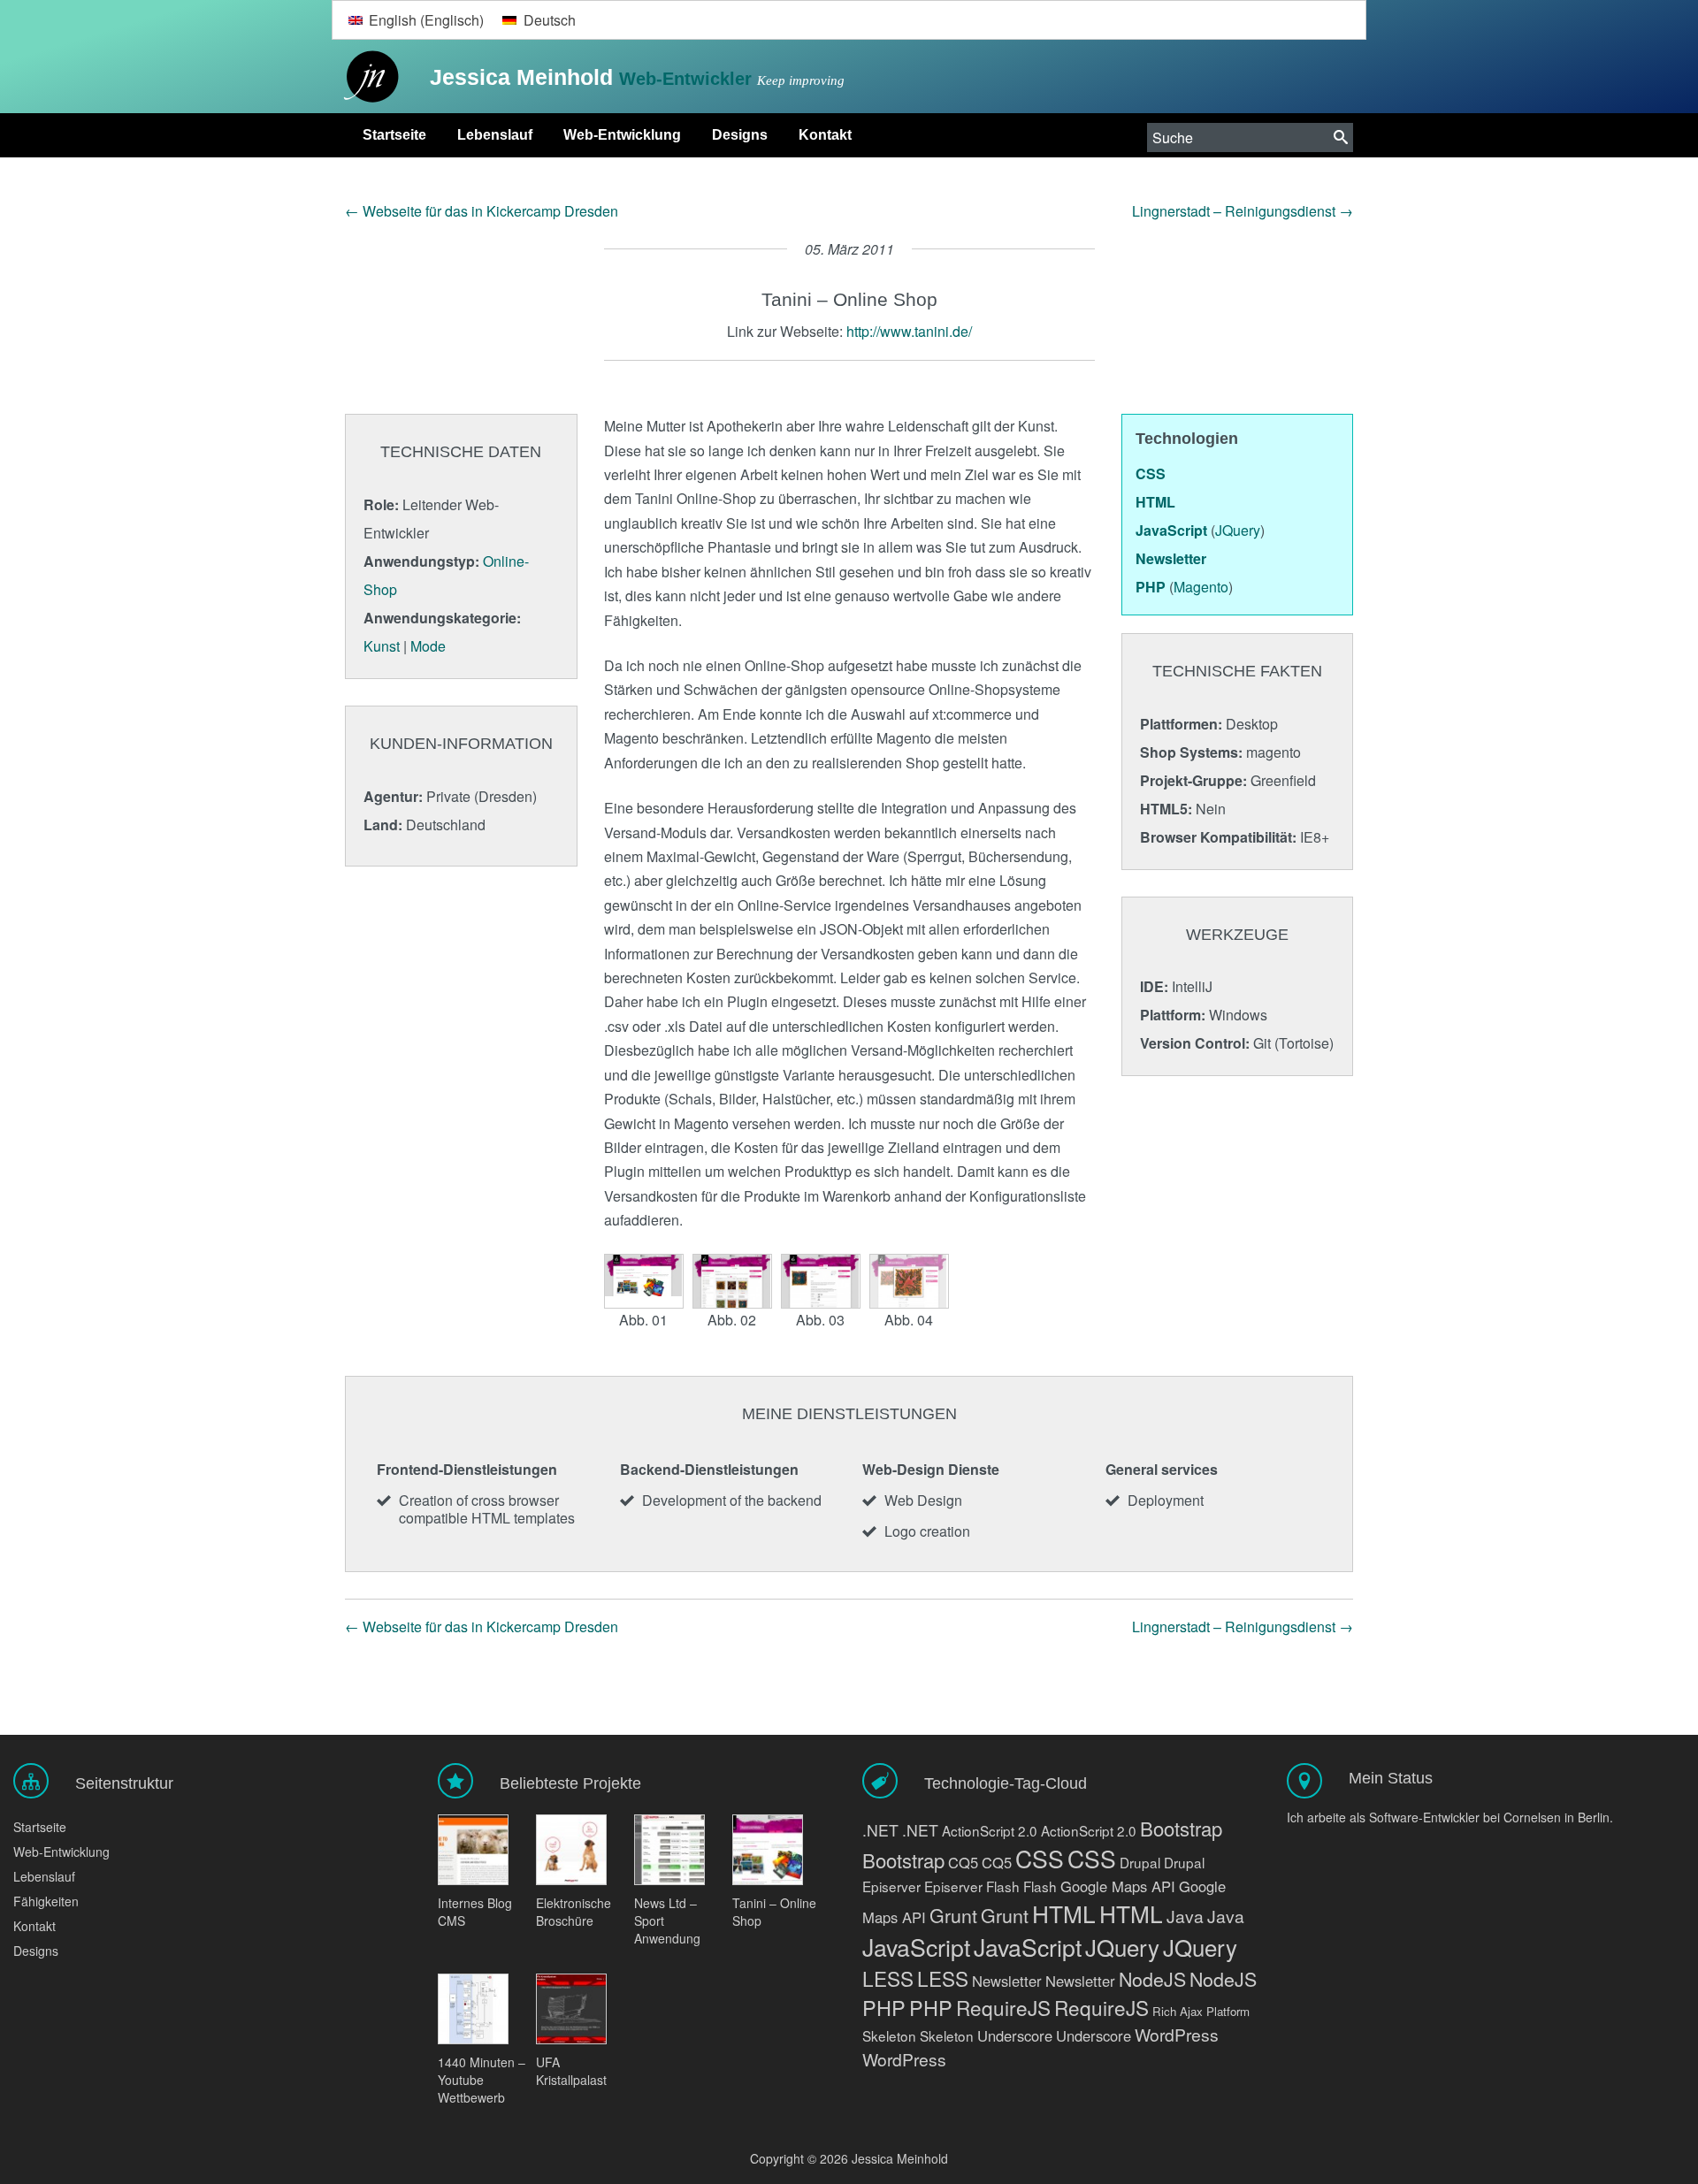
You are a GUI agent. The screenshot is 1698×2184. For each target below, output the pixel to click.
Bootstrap (1181, 1828)
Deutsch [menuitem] (550, 20)
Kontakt (825, 135)
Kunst (382, 646)
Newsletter (1007, 1981)
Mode (428, 646)
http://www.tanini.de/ (909, 331)
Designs (740, 135)
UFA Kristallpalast (571, 2071)
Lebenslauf (495, 135)
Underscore (1015, 2035)
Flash (1003, 1886)
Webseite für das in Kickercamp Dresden (482, 211)
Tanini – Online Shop (774, 1912)
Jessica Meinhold (524, 77)
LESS (888, 1978)
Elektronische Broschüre (574, 1912)
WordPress (1177, 2034)
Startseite (394, 135)
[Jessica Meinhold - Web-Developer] (367, 77)
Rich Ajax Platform (1201, 2011)
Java (1185, 1916)
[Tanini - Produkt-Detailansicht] (821, 1281)
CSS (1040, 1859)
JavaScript (916, 1947)
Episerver (891, 1886)
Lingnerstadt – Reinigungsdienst (1243, 211)
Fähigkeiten (46, 1901)
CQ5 (963, 1862)
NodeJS (1152, 1978)
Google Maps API (1118, 1886)
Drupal (1140, 1862)
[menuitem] (416, 20)
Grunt (953, 1915)
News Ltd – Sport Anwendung (667, 1921)
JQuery (1122, 1947)
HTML (1064, 1913)
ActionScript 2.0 (990, 1830)
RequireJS (1003, 2007)
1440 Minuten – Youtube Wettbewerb (482, 2080)
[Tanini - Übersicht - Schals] (732, 1281)
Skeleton (889, 2035)
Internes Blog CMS (475, 1912)
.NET (880, 1830)
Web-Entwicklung (622, 135)
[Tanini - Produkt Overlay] (909, 1281)
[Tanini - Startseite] (644, 1281)
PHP (884, 2007)
